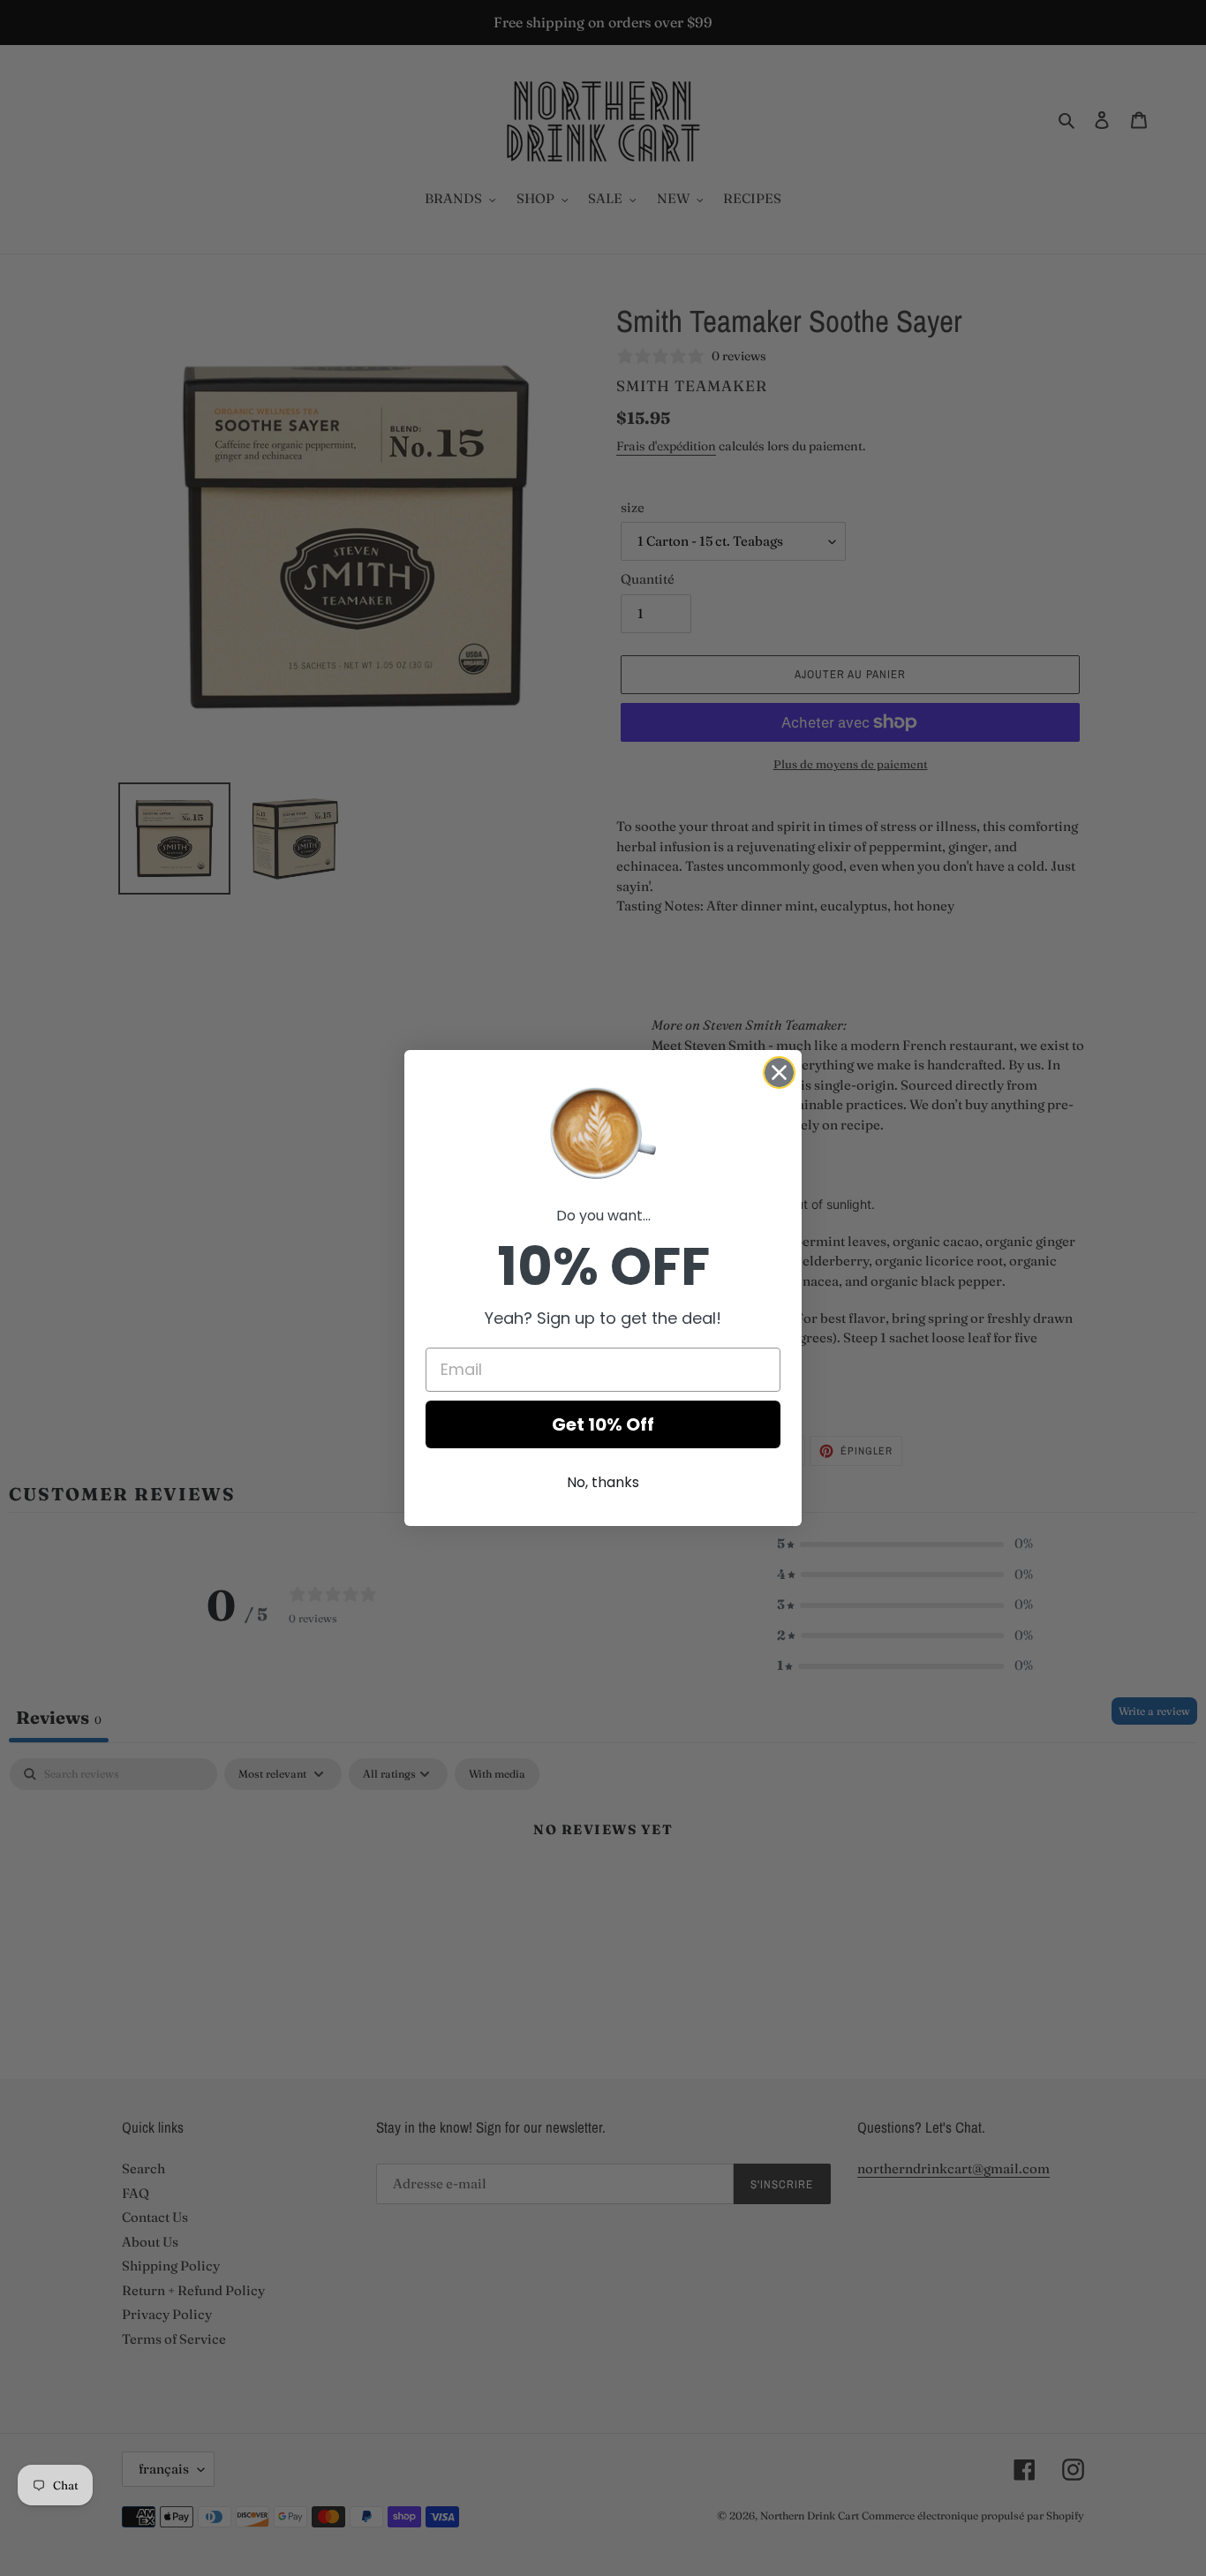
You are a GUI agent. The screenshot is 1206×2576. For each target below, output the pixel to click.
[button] (603, 1131)
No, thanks (603, 1482)
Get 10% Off (603, 1424)
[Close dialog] (779, 1073)
